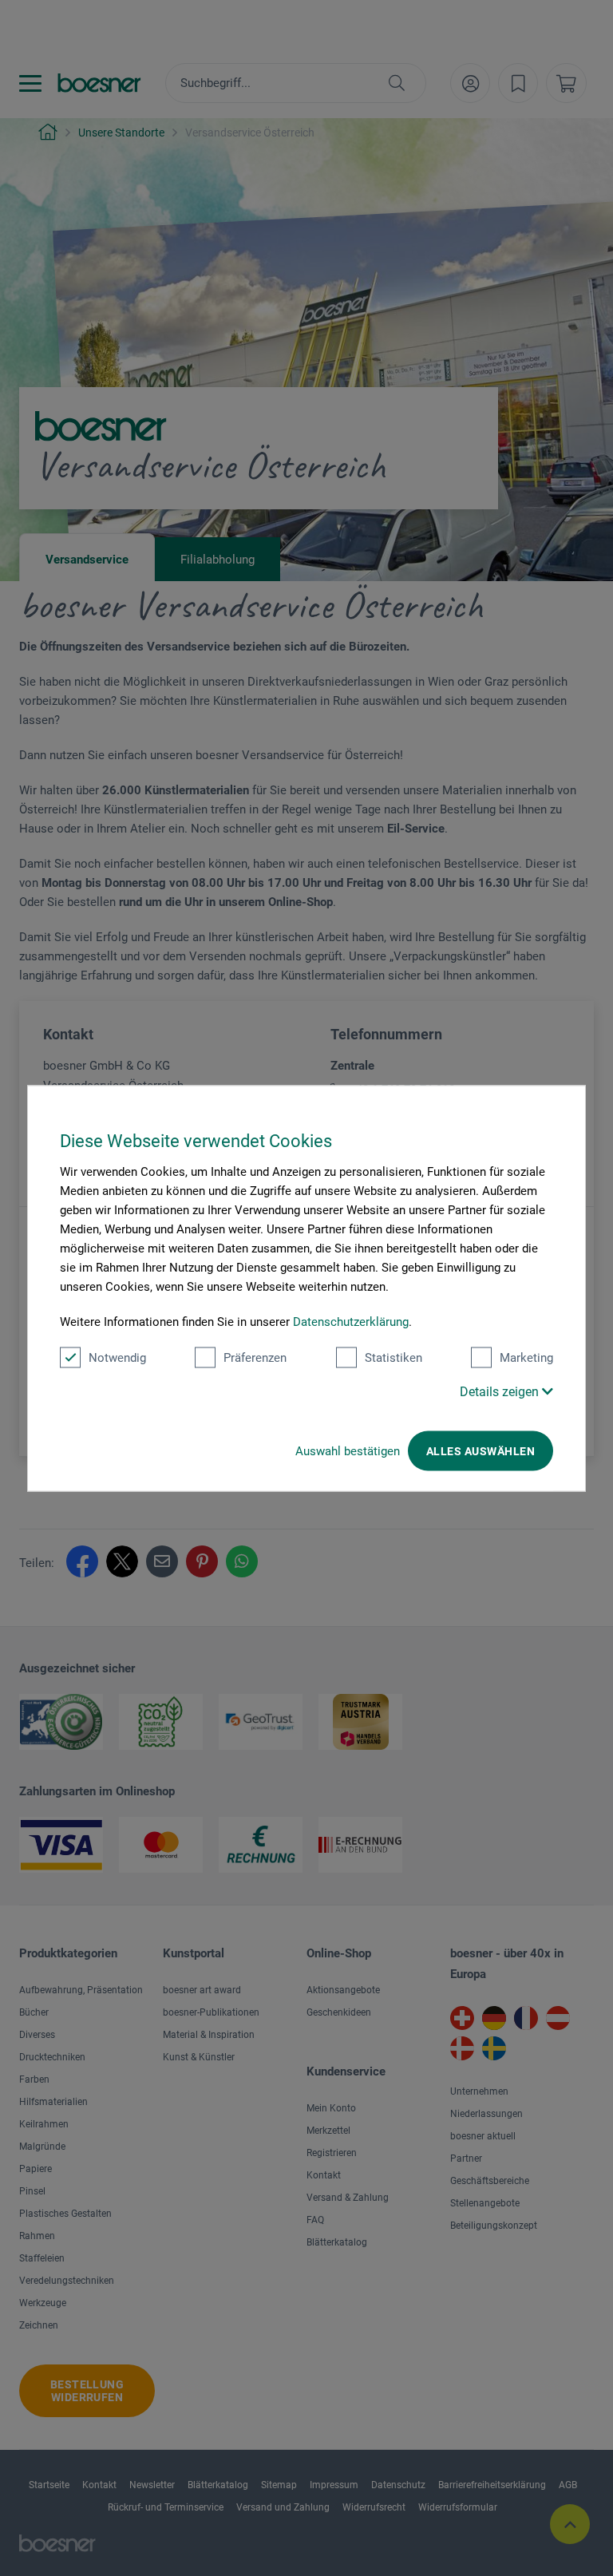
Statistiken (394, 1357)
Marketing (526, 1357)
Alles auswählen (481, 1450)
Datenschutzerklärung (351, 1321)
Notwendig (117, 1357)
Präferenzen (255, 1357)
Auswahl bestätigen (348, 1450)
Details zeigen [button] (501, 1391)
